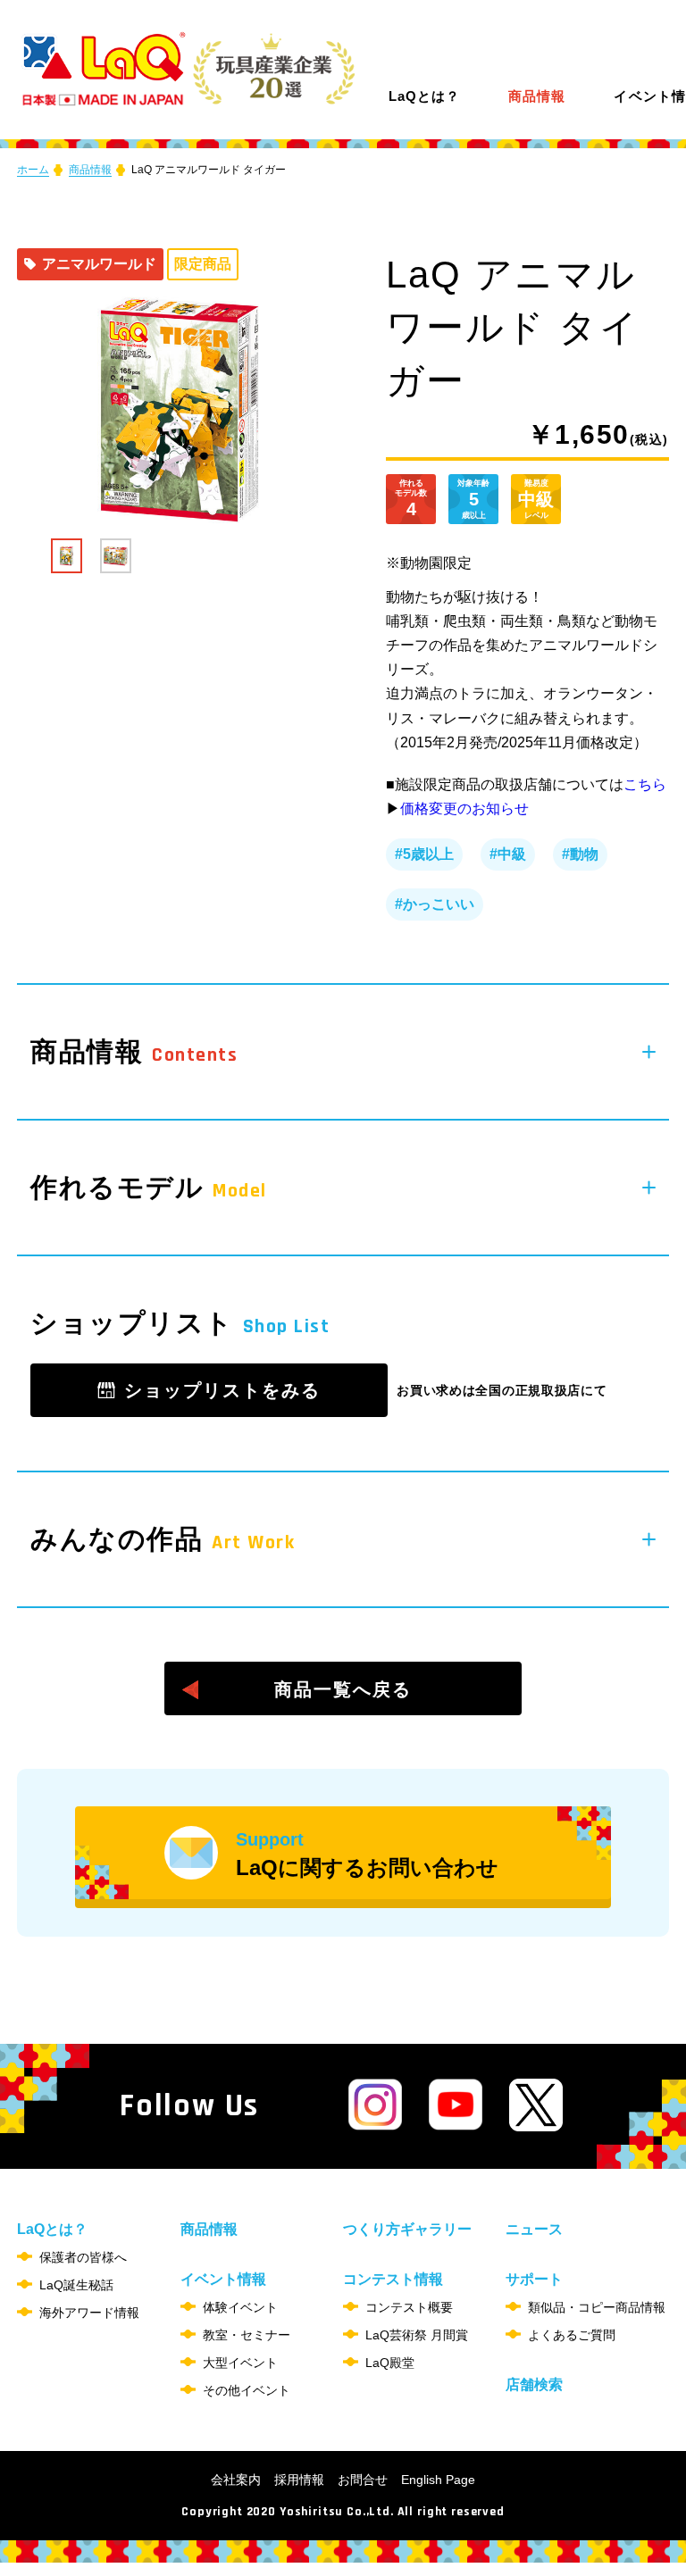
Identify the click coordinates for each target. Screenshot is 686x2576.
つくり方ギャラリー (407, 2229)
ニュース (534, 2229)
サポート (534, 2280)
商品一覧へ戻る (343, 1689)
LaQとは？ (424, 96)
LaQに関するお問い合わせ (367, 1855)
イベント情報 (223, 2280)
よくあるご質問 (572, 2335)
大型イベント (240, 2363)
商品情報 (537, 96)
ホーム (33, 170)
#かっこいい (435, 904)
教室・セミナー (247, 2335)
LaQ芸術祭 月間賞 (417, 2335)
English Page (438, 2480)
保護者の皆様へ (83, 2257)
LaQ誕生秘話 (76, 2285)
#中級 (508, 854)
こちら (645, 784)
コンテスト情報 (393, 2280)
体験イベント (240, 2307)
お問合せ (363, 2480)
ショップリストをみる (222, 1390)
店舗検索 (534, 2384)
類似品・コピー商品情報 (597, 2307)
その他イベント (247, 2390)
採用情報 (299, 2480)
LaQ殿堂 (390, 2363)
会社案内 (236, 2480)
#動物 (580, 854)
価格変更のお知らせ (464, 809)
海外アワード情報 (89, 2313)
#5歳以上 (424, 854)
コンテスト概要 (409, 2307)
